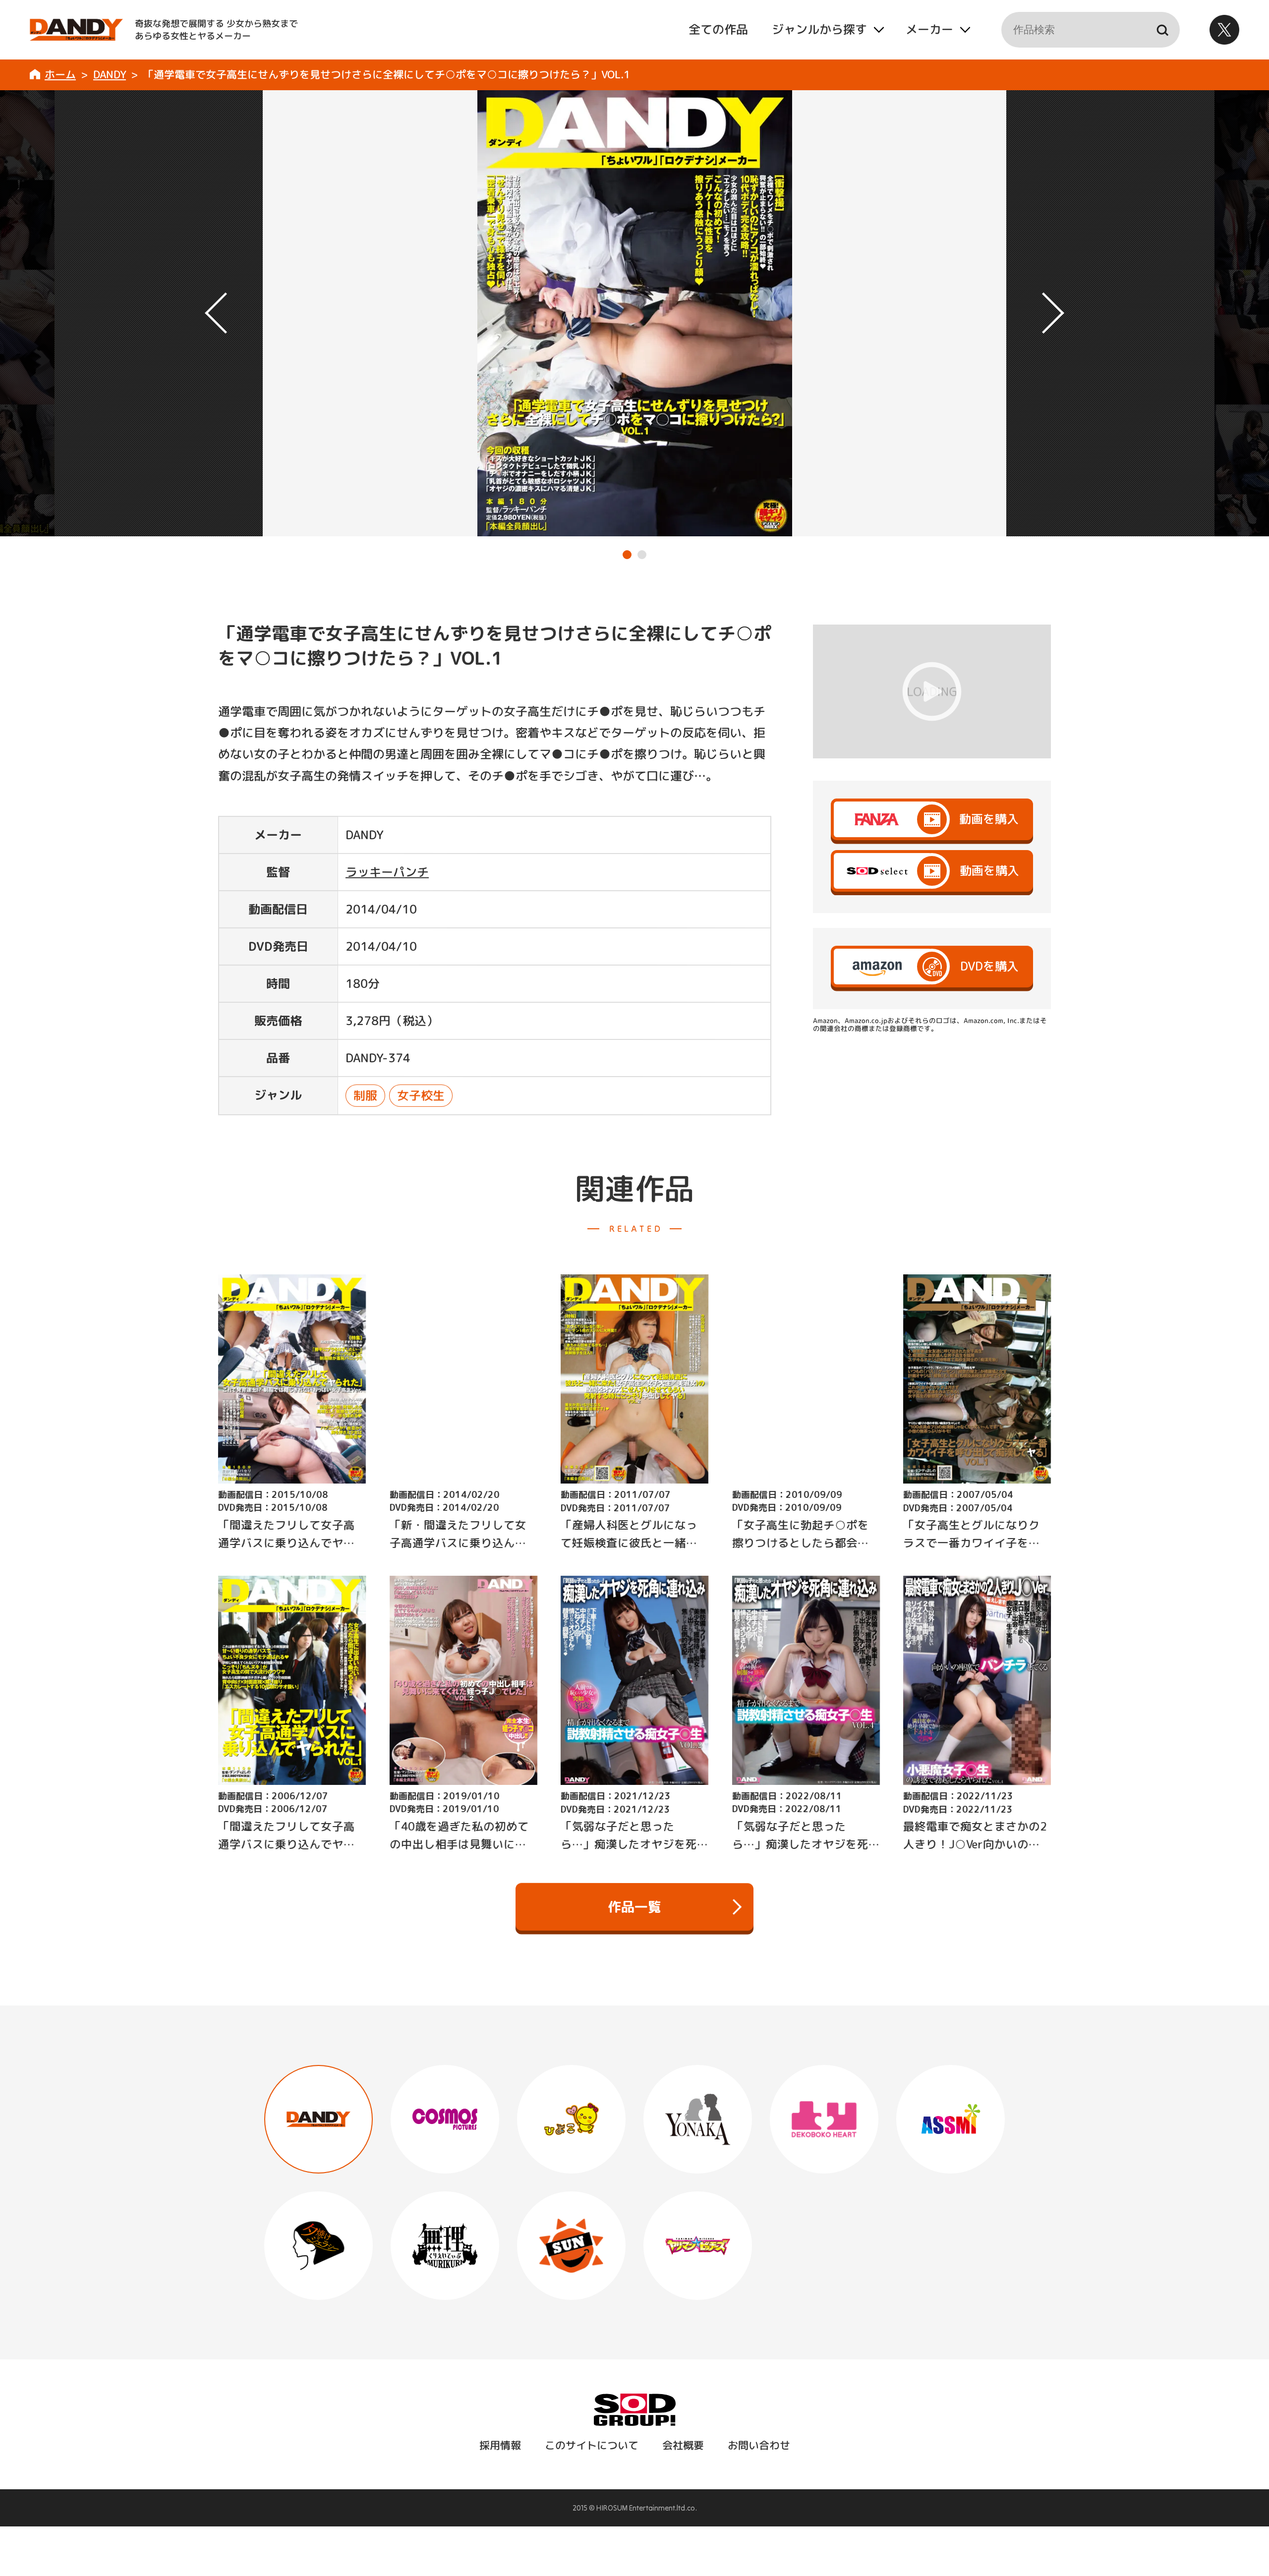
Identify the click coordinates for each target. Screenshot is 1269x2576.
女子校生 (420, 1095)
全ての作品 (718, 29)
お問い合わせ (758, 2445)
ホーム (60, 74)
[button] (627, 555)
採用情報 (500, 2445)
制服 (365, 1095)
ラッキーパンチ (387, 872)
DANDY (110, 74)
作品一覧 (634, 1906)
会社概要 (683, 2445)
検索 (1162, 30)
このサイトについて (591, 2445)
